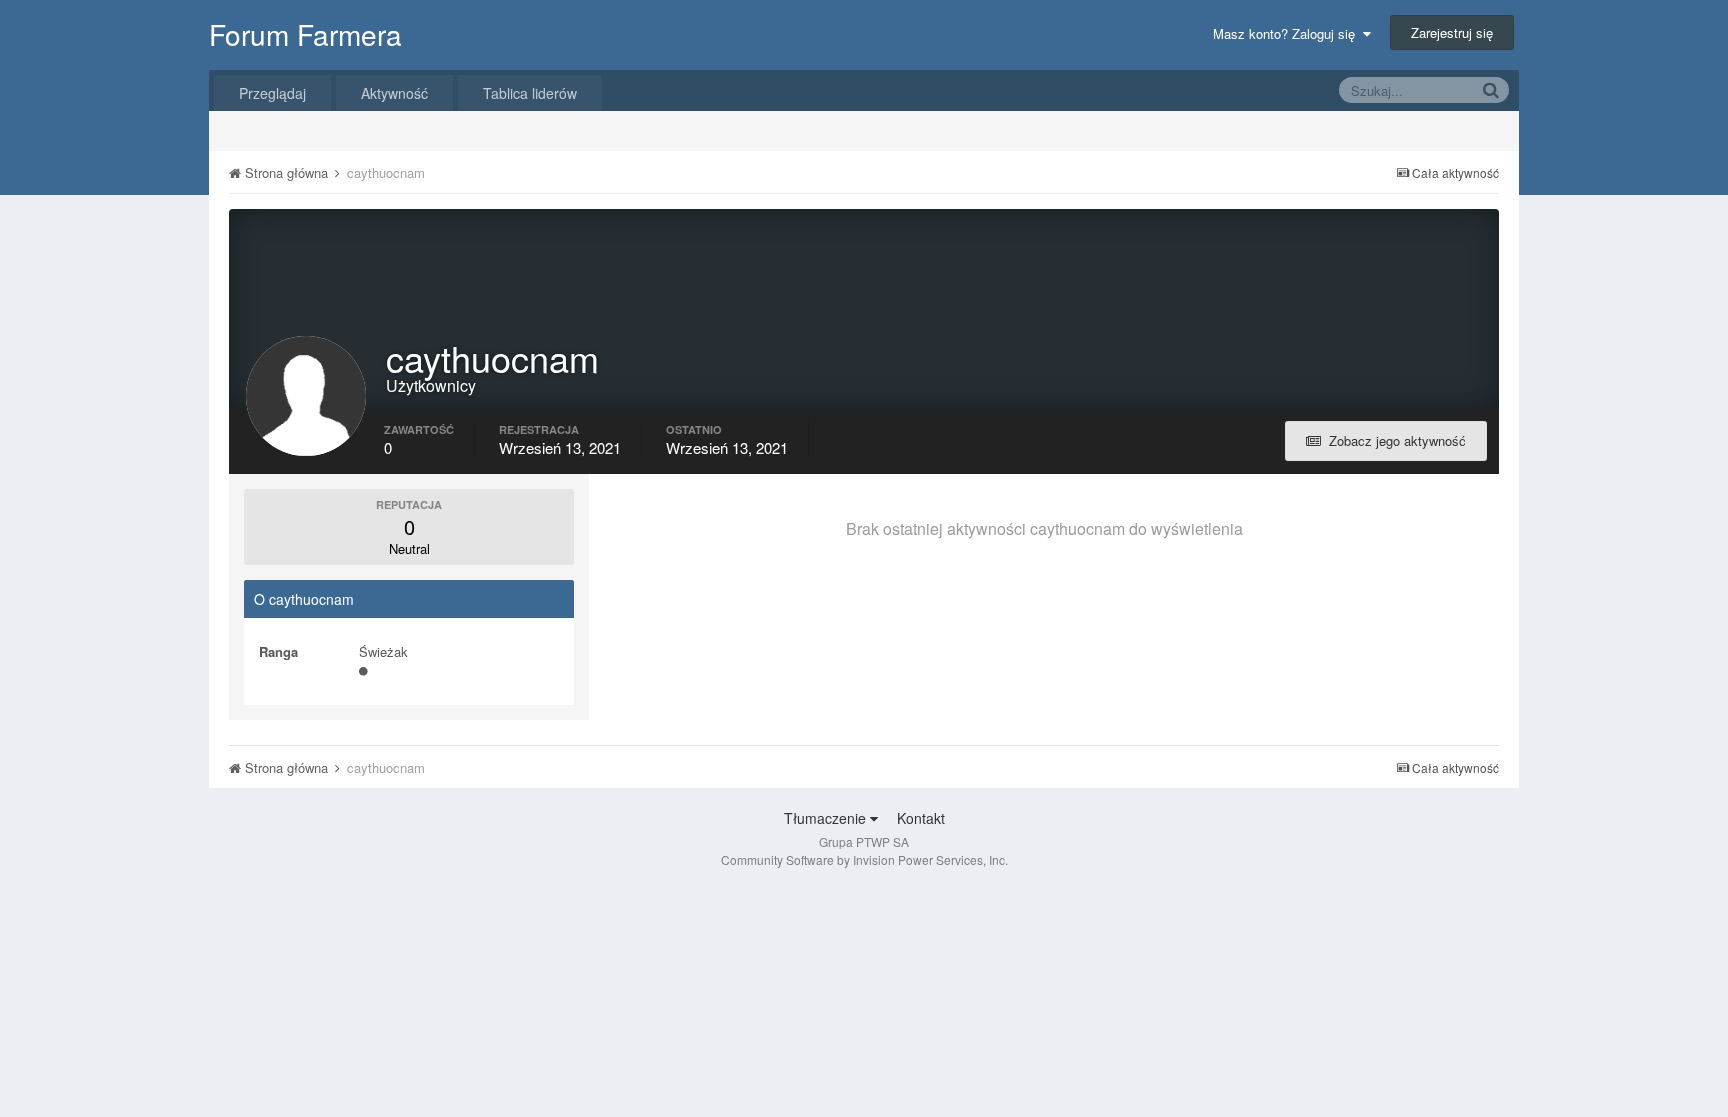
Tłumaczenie (827, 818)
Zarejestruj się (1452, 32)
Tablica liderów (530, 93)
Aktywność (394, 93)
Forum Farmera (305, 34)
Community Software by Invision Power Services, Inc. (864, 859)
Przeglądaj (272, 93)
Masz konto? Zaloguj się (1288, 33)
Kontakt (921, 818)
